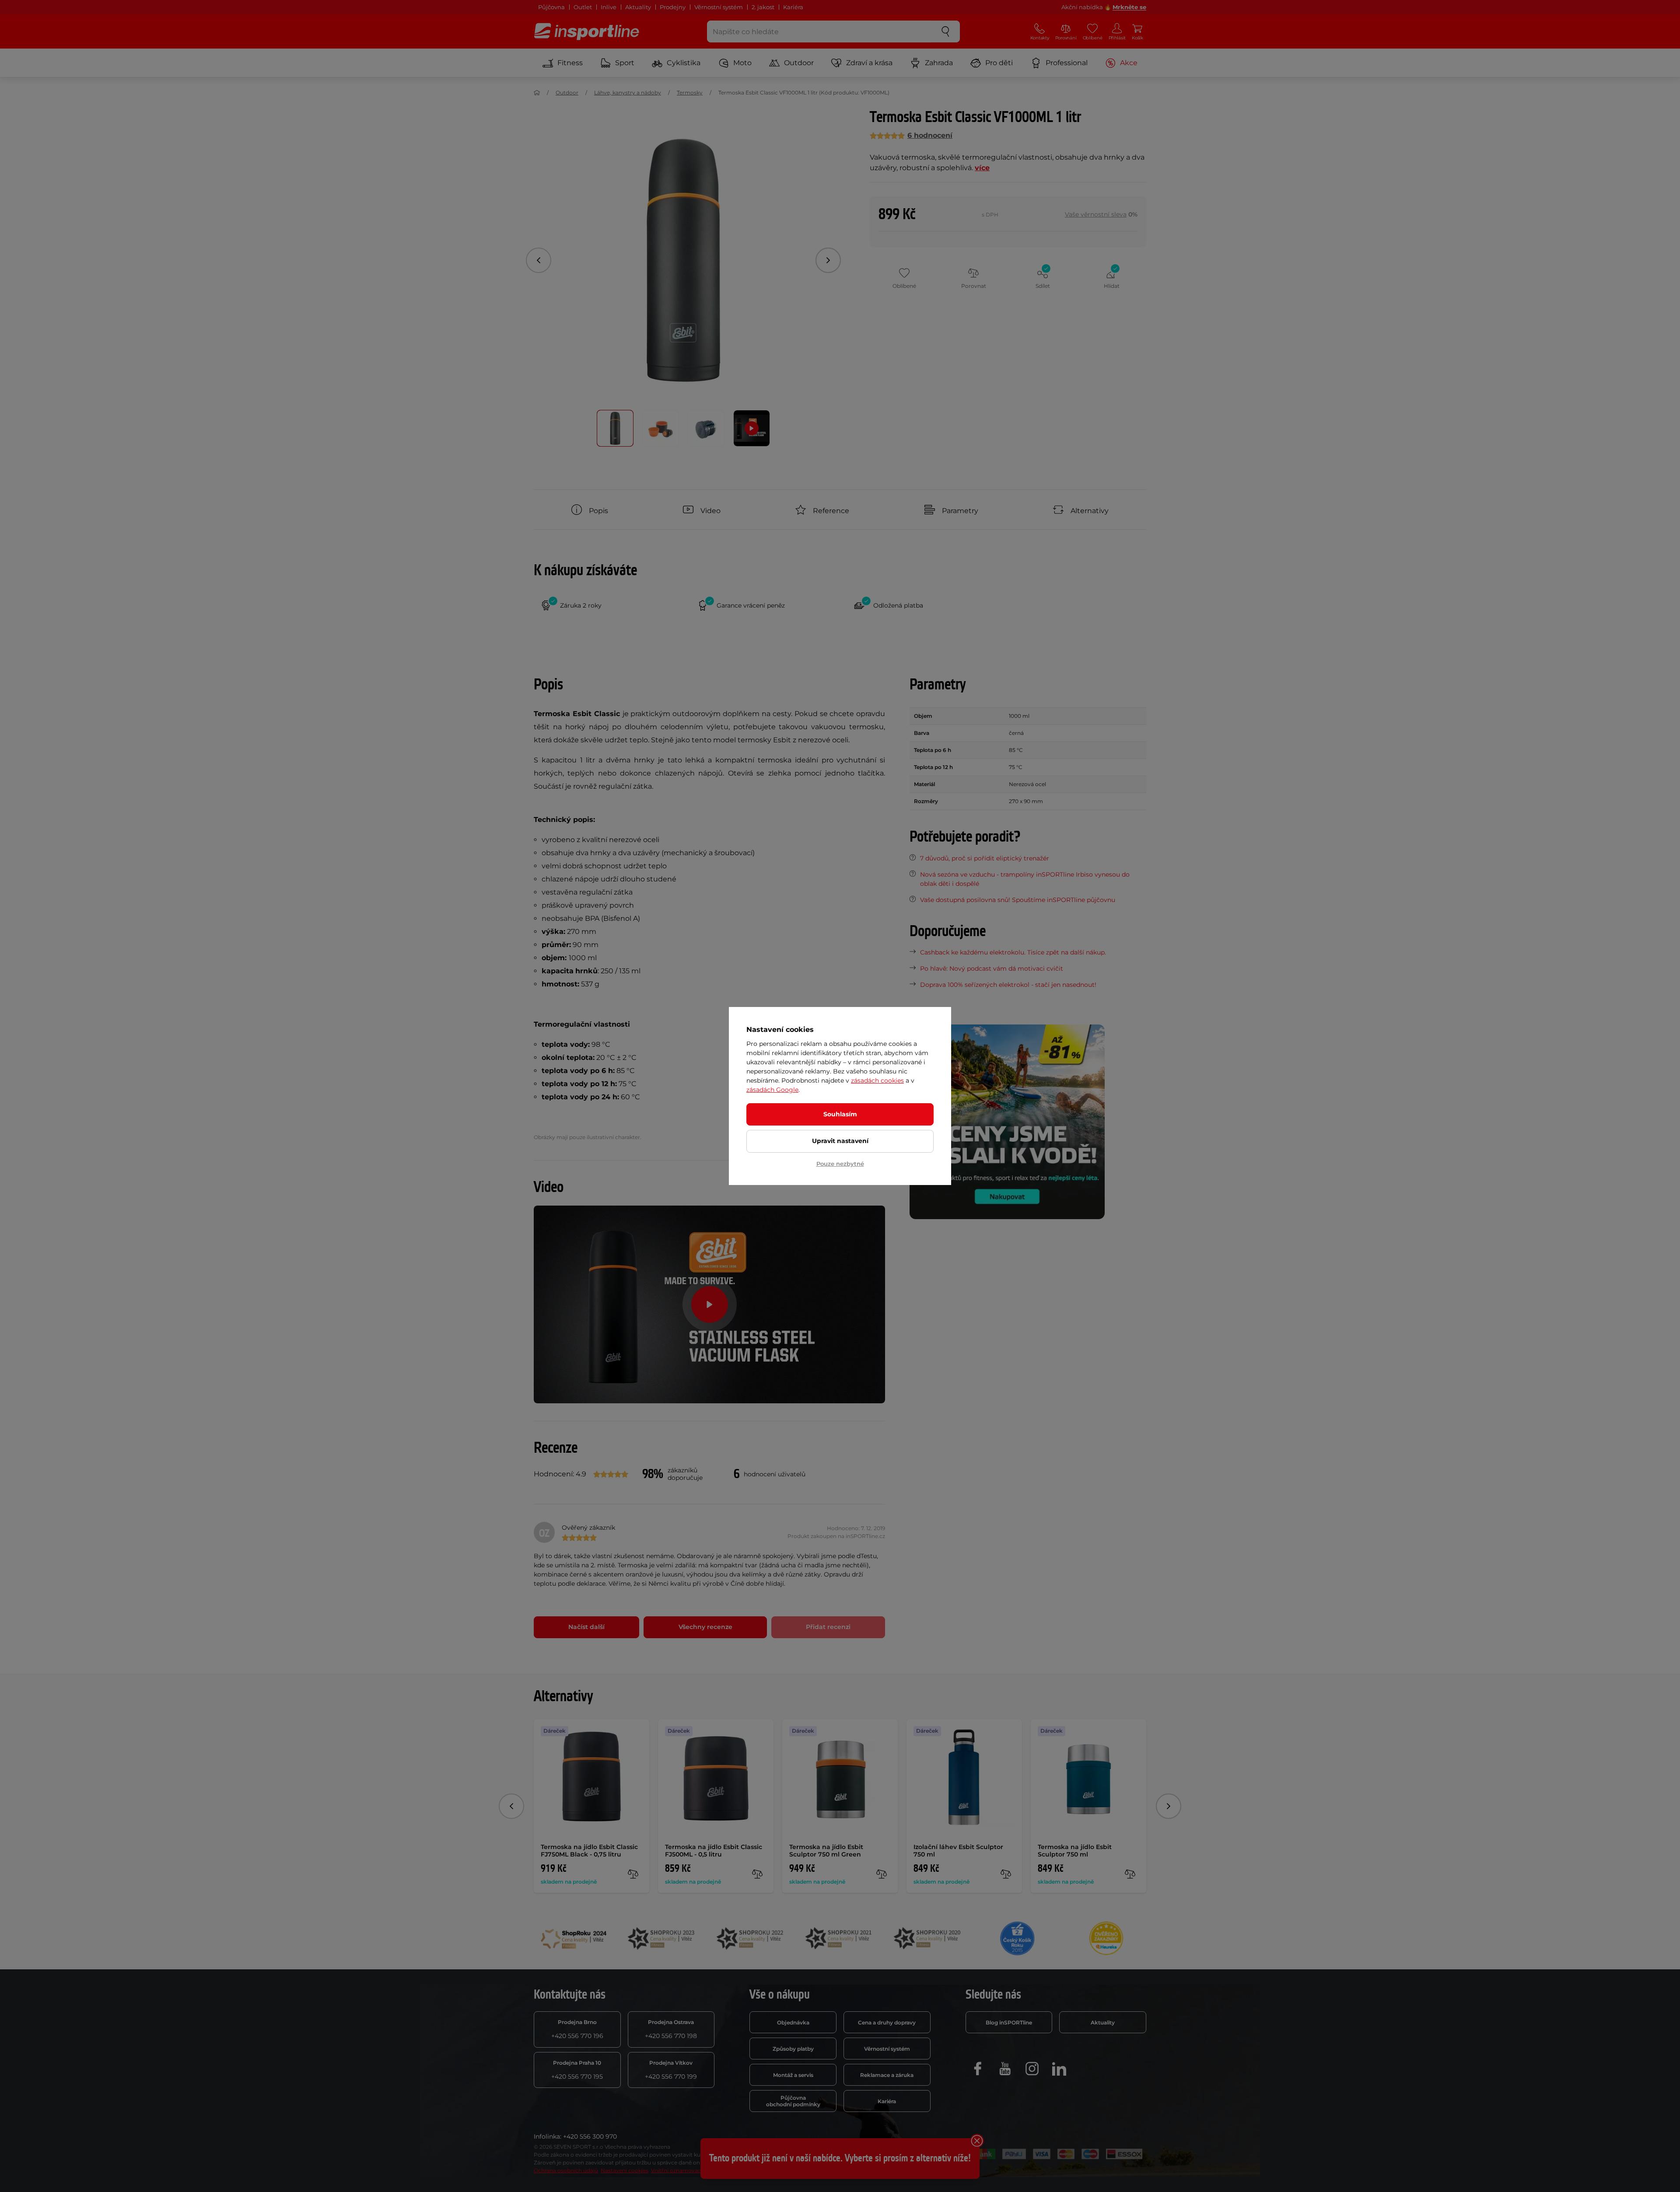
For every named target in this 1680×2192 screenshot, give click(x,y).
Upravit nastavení (840, 1141)
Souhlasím (840, 1114)
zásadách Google (772, 1090)
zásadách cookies (877, 1080)
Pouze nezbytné (840, 1164)
